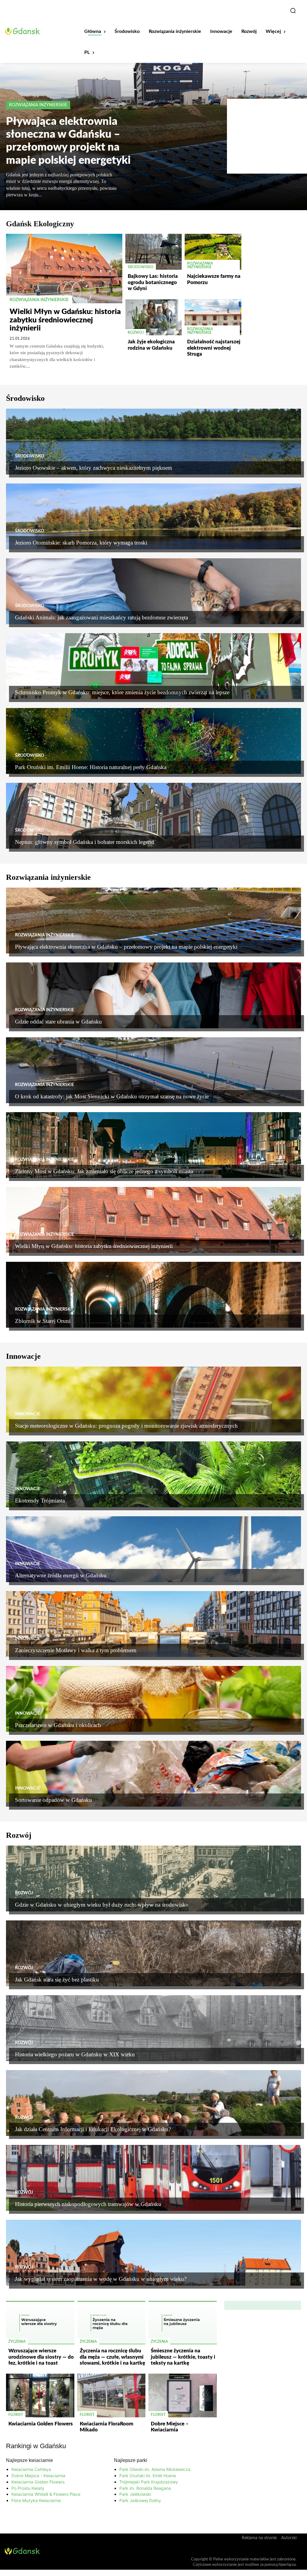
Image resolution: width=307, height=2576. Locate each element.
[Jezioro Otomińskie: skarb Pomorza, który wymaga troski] (153, 516)
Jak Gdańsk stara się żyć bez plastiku (57, 1980)
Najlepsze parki (131, 2460)
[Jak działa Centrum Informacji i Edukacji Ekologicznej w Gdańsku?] (153, 2103)
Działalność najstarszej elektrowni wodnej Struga (214, 348)
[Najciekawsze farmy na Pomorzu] (213, 252)
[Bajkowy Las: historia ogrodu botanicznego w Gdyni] (154, 252)
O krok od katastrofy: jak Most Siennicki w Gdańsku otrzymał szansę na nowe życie (112, 1096)
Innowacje (28, 1414)
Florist (16, 2415)
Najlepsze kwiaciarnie (30, 2460)
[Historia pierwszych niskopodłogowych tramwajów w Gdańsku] (153, 2178)
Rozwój (136, 333)
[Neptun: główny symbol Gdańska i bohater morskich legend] (153, 816)
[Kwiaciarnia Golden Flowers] (40, 2395)
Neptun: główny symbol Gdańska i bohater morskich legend (85, 842)
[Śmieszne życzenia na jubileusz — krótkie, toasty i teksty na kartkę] (183, 2323)
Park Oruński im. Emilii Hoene (148, 2476)
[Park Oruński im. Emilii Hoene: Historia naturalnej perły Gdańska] (153, 741)
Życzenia (17, 2342)
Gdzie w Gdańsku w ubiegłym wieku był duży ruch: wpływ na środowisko (102, 1905)
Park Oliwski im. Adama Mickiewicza (155, 2469)
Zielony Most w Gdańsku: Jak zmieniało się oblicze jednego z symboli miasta (104, 1171)
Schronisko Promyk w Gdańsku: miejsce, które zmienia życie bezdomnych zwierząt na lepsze (122, 692)
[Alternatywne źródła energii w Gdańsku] (153, 1549)
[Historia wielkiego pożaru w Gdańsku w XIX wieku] (153, 2028)
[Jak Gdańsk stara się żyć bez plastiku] (153, 1953)
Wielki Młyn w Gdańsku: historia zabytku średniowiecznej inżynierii (65, 320)
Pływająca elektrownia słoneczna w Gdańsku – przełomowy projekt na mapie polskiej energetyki (126, 947)
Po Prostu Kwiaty (28, 2488)
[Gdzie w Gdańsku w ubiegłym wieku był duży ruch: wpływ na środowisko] (153, 1878)
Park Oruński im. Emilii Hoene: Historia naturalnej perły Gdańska (91, 767)
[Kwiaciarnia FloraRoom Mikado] (112, 2395)
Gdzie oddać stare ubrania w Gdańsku (58, 1022)
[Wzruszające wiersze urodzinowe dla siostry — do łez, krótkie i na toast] (40, 2323)
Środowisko (141, 267)
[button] (293, 10)
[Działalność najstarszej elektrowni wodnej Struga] (213, 317)
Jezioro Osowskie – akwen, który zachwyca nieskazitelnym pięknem (94, 468)
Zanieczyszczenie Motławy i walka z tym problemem (76, 1650)
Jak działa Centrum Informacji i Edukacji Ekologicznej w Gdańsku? (93, 2129)
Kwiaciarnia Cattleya (31, 2469)
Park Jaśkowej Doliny (140, 2500)
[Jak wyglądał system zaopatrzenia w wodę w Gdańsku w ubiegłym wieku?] (153, 2253)
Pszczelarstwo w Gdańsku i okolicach (58, 1725)
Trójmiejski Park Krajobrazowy (149, 2482)
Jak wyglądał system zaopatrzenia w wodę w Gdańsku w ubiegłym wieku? (101, 2279)
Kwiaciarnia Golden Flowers (41, 2424)
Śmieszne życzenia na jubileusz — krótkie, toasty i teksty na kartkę (183, 2357)
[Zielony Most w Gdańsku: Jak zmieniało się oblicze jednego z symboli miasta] (153, 1145)
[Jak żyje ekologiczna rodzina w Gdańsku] (154, 317)
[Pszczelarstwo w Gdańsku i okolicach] (153, 1699)
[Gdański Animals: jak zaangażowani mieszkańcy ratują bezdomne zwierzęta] (153, 591)
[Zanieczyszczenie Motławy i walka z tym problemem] (153, 1624)
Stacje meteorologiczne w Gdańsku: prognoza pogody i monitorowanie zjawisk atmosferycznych (126, 1426)
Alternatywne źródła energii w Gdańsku (61, 1575)
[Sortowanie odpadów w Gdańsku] (153, 1774)
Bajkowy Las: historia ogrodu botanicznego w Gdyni (153, 282)
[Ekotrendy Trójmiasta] (153, 1474)
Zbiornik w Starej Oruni (43, 1321)
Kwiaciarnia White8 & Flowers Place (46, 2494)
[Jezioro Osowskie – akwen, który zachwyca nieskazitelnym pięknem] (153, 442)
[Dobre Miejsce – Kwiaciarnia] (183, 2395)
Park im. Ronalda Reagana (145, 2488)
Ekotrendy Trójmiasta (40, 1501)
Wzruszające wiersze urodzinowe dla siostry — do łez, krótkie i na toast (41, 2357)
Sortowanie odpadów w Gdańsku (54, 1800)
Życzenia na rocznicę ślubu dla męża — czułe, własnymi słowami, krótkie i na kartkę (112, 2357)
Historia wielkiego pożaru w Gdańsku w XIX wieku (75, 2054)
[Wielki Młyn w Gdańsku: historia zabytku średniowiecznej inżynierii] (64, 269)
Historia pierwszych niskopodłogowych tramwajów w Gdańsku (88, 2204)
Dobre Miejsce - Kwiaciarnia (38, 2476)
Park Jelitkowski (135, 2494)
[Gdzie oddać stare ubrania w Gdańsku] (153, 995)
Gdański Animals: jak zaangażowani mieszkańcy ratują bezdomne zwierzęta (101, 617)
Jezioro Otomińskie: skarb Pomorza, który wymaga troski (81, 543)
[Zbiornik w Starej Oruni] (153, 1295)
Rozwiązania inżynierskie (38, 105)
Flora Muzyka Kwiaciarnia (36, 2500)
